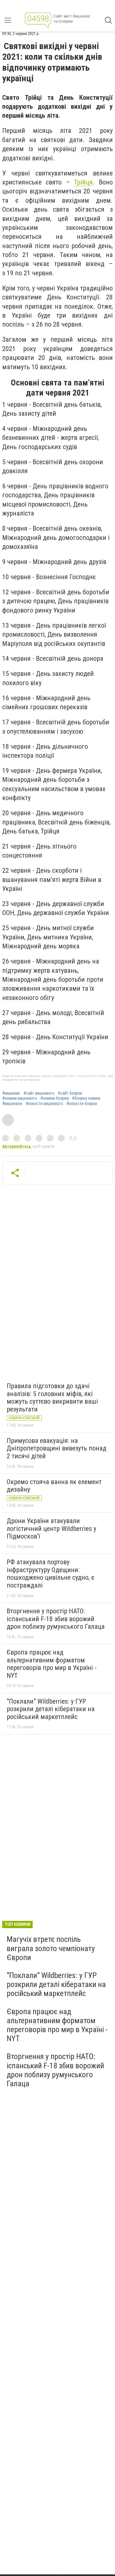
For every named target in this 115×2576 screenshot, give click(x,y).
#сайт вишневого (39, 1093)
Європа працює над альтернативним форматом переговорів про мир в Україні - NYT (52, 1664)
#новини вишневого (20, 1098)
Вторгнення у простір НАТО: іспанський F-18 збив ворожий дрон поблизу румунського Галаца (56, 1619)
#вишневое (12, 1104)
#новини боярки (55, 1098)
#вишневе (11, 1093)
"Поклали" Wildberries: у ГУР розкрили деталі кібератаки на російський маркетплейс (51, 1709)
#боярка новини (86, 1098)
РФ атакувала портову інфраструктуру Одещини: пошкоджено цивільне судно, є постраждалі (51, 1574)
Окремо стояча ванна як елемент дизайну (54, 1486)
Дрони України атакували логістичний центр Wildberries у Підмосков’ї (51, 1529)
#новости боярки (82, 1104)
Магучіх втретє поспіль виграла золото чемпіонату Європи (51, 1948)
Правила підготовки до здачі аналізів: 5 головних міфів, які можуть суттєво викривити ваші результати (52, 1398)
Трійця (83, 182)
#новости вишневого (44, 1104)
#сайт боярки (70, 1093)
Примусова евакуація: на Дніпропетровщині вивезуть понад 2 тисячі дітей (57, 1448)
